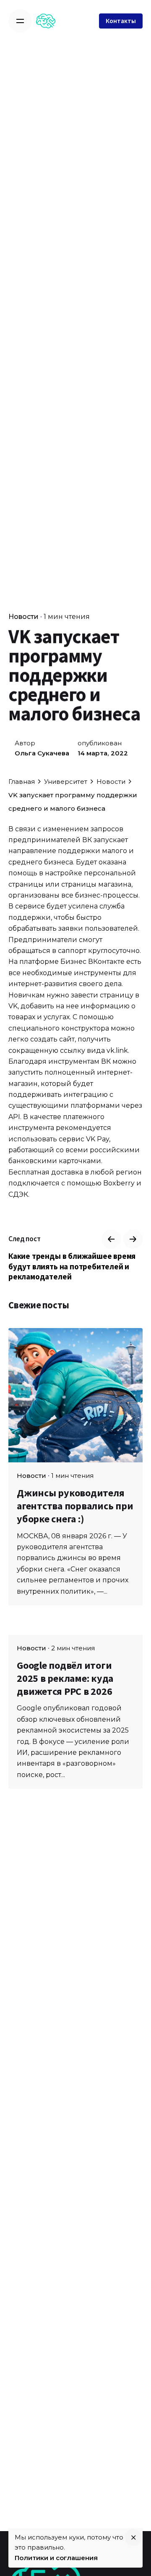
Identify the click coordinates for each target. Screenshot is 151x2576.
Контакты (121, 21)
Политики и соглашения (56, 2558)
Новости (23, 617)
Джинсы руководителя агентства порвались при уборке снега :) (75, 1506)
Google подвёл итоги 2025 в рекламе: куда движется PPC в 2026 (65, 1678)
